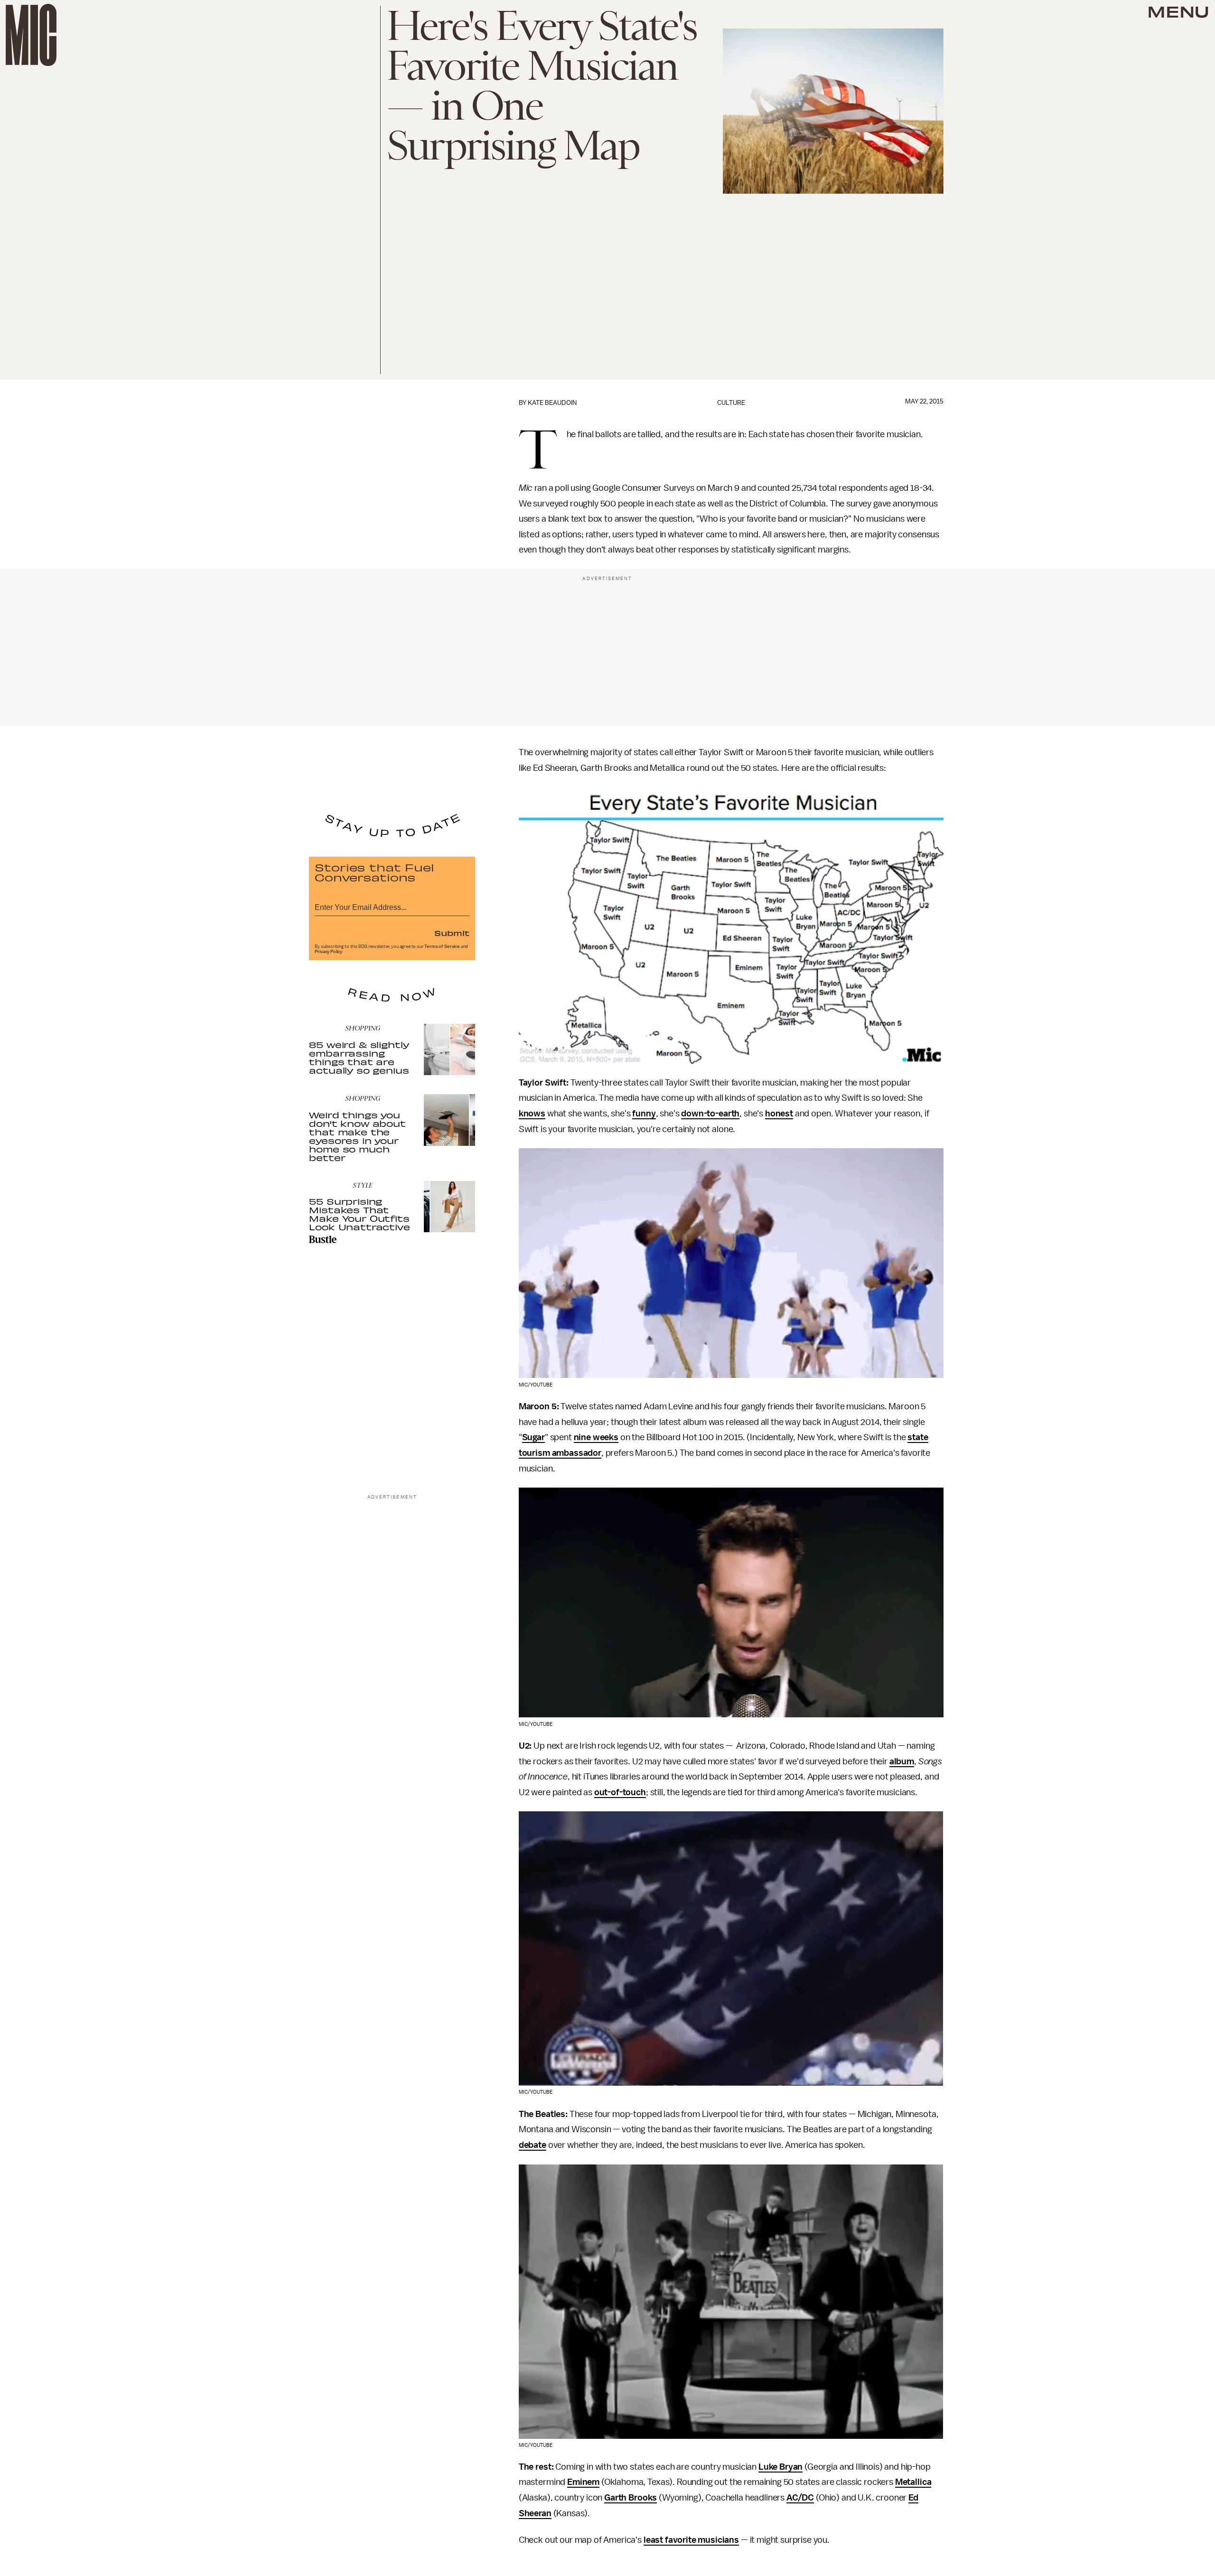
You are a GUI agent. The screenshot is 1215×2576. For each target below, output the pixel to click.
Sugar (533, 1437)
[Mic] (31, 35)
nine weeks (596, 1437)
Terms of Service (442, 946)
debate (533, 2145)
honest (779, 1114)
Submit (452, 933)
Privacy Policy (328, 952)
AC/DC (800, 2498)
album (902, 1761)
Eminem (583, 2482)
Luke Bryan (780, 2467)
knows (532, 1114)
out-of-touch (620, 1792)
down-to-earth (710, 1114)
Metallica (913, 2482)
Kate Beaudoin (552, 403)
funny (644, 1114)
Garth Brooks (631, 2498)
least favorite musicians (691, 2540)
